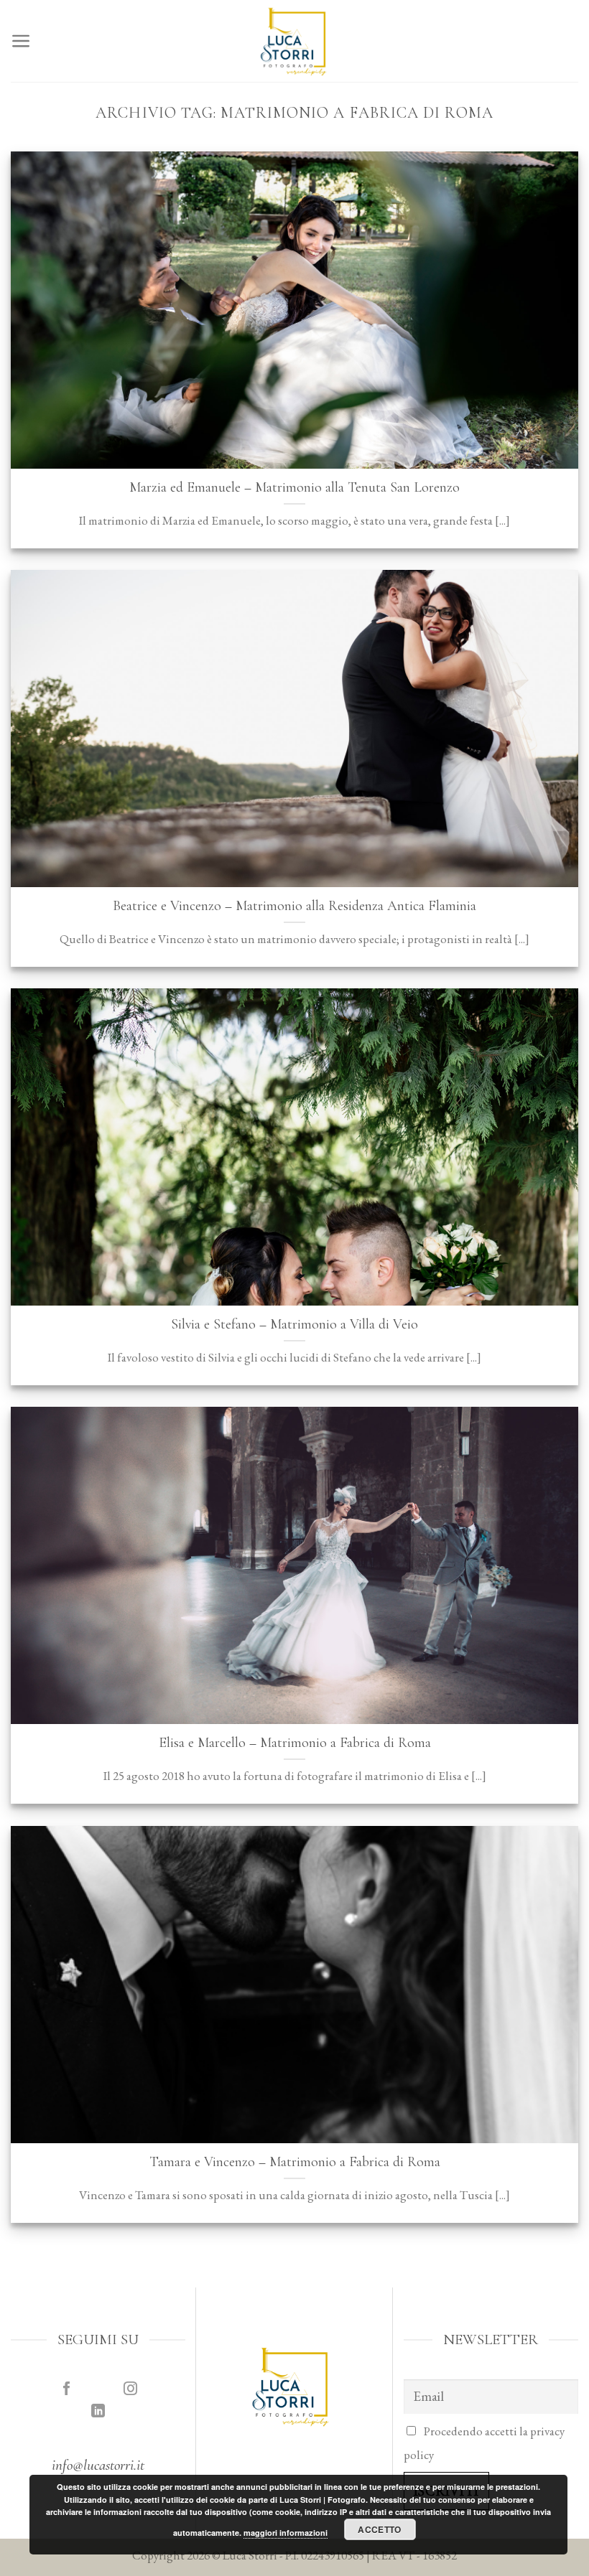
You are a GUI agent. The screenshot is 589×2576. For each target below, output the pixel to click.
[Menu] (21, 41)
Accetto (380, 2529)
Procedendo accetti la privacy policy (484, 2443)
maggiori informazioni (286, 2533)
